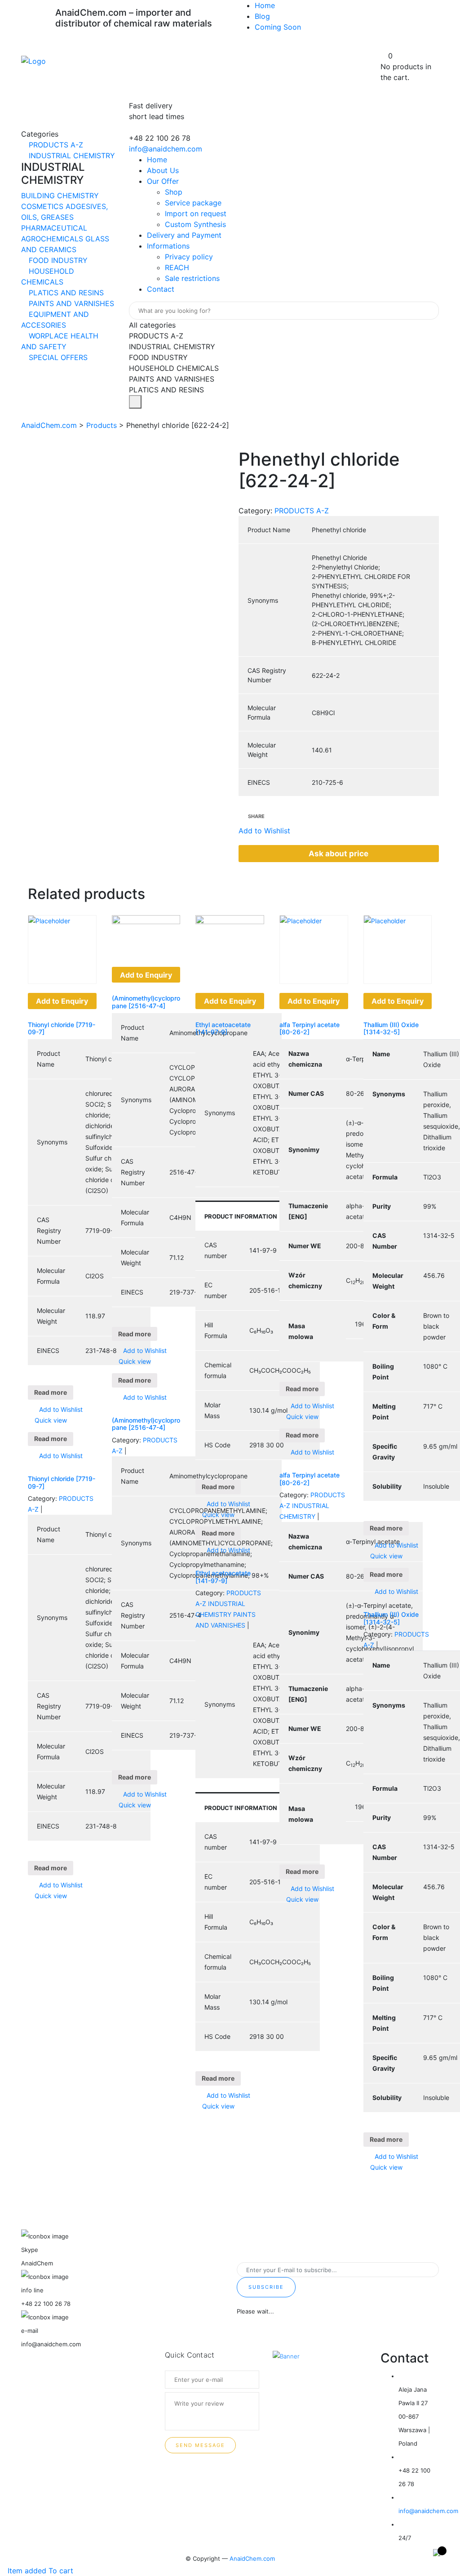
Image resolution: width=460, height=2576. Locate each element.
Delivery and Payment (184, 235)
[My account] (384, 45)
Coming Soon (278, 27)
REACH (177, 267)
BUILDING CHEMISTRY (60, 196)
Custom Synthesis (195, 224)
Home (265, 5)
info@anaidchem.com (166, 149)
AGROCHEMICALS (53, 239)
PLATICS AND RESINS (65, 293)
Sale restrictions (192, 278)
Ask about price (338, 854)
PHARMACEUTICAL (54, 228)
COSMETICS (43, 206)
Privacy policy (189, 257)
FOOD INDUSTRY (57, 260)
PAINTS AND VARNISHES (70, 303)
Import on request (196, 214)
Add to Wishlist (60, 1409)
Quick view (50, 1420)
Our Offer (163, 181)
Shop (174, 192)
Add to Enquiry (62, 1001)
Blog (262, 16)
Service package (193, 203)
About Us (163, 170)
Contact (161, 289)
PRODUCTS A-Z (55, 145)
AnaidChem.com (252, 2558)
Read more (51, 1392)
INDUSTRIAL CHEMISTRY (71, 156)
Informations (168, 246)
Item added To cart (39, 2571)
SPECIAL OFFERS (57, 357)
